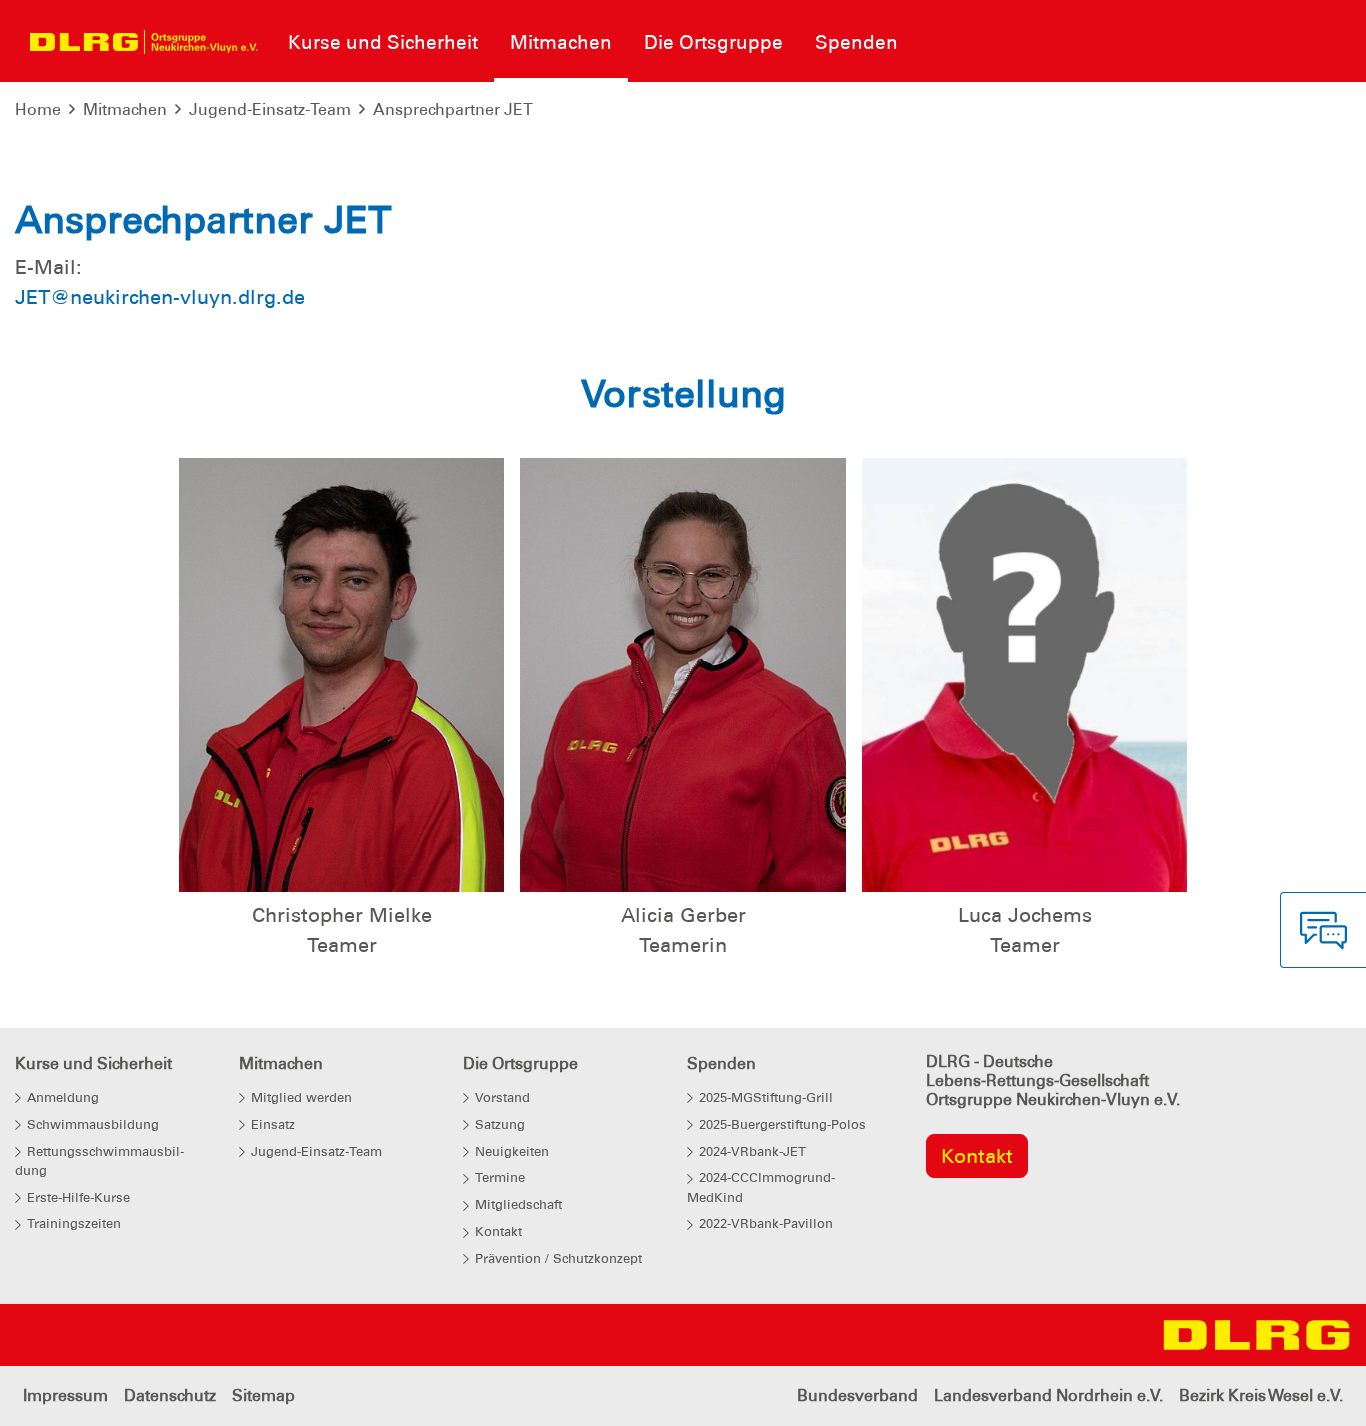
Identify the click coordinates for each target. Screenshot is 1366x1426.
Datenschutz (170, 1395)
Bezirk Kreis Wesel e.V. (1261, 1395)
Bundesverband (857, 1395)
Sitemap (263, 1395)
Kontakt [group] (977, 1156)
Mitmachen (125, 109)
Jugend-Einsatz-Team (270, 109)
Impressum (65, 1395)
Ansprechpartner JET (453, 109)
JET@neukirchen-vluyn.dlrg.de (160, 297)
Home (38, 109)
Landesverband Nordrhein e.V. (1048, 1395)
